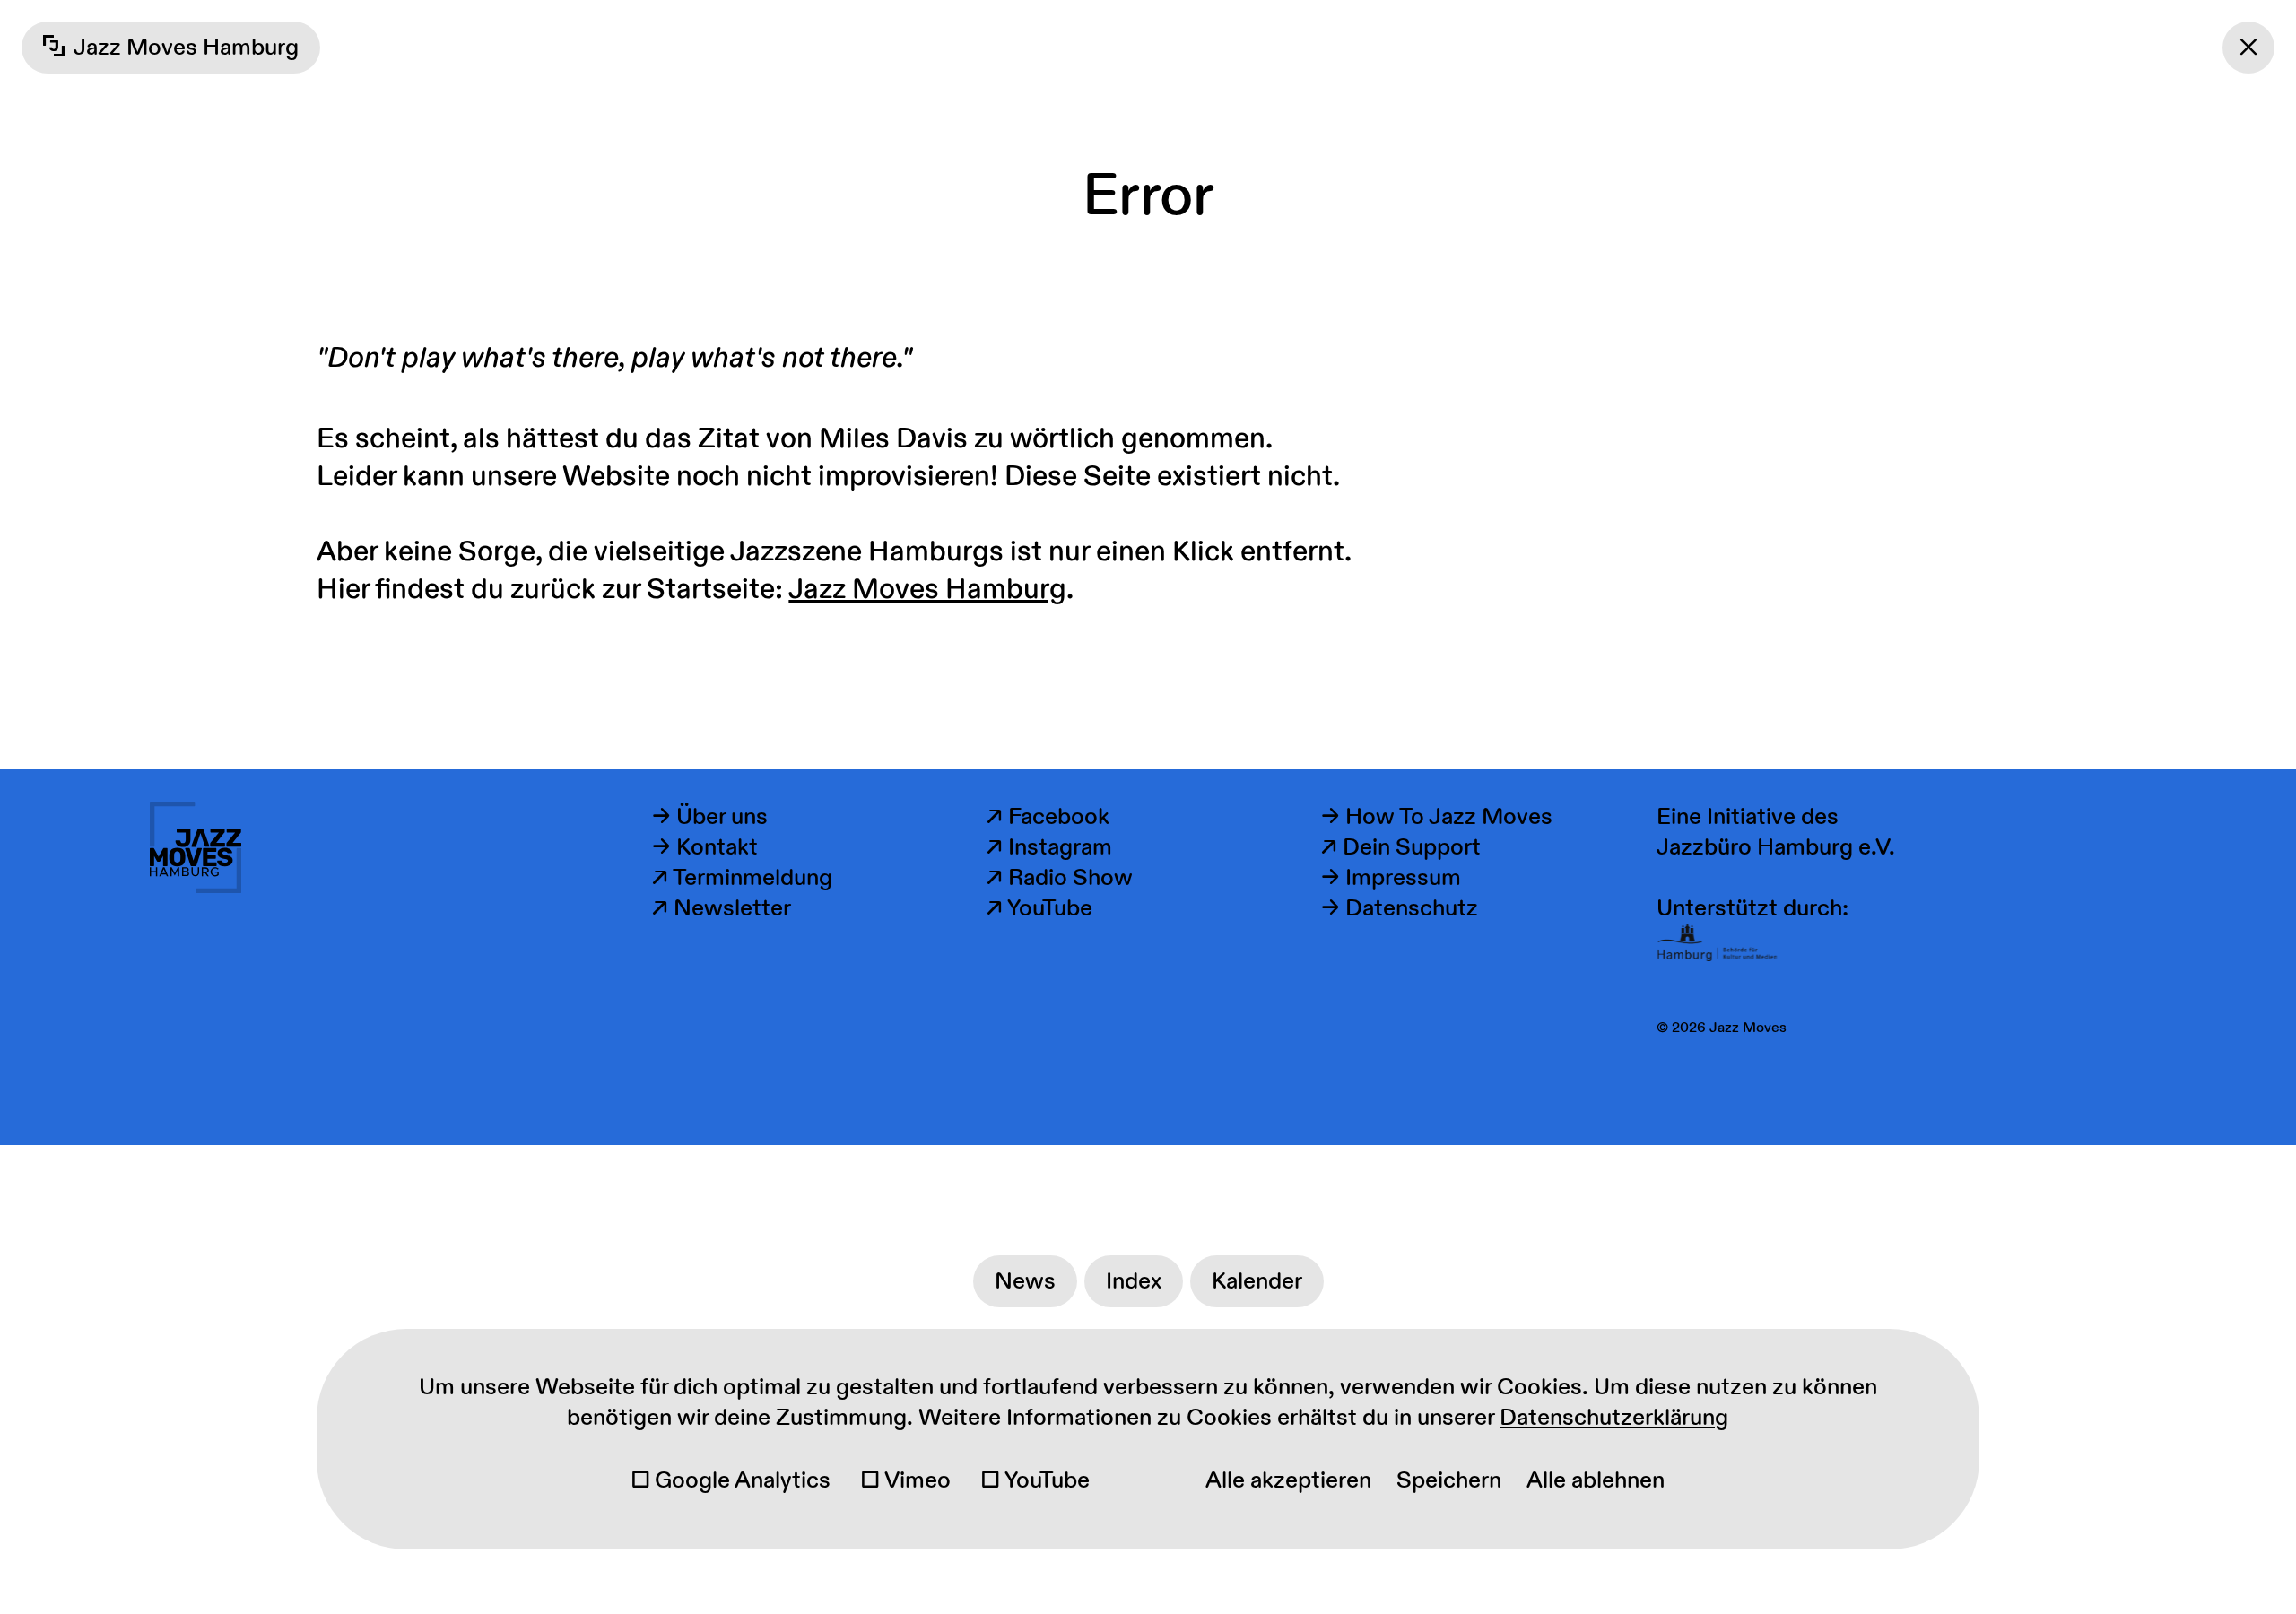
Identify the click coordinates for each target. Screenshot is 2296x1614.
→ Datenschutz (1400, 908)
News (1025, 1281)
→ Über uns (710, 817)
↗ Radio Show (1060, 878)
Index (1134, 1281)
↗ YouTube (1039, 908)
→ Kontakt (705, 847)
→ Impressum (1391, 878)
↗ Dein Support (1401, 847)
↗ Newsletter (722, 908)
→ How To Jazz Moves (1437, 817)
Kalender (1257, 1281)
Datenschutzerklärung (1614, 1418)
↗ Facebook (1048, 817)
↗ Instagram (1049, 847)
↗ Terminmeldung (742, 878)
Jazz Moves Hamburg (927, 589)
